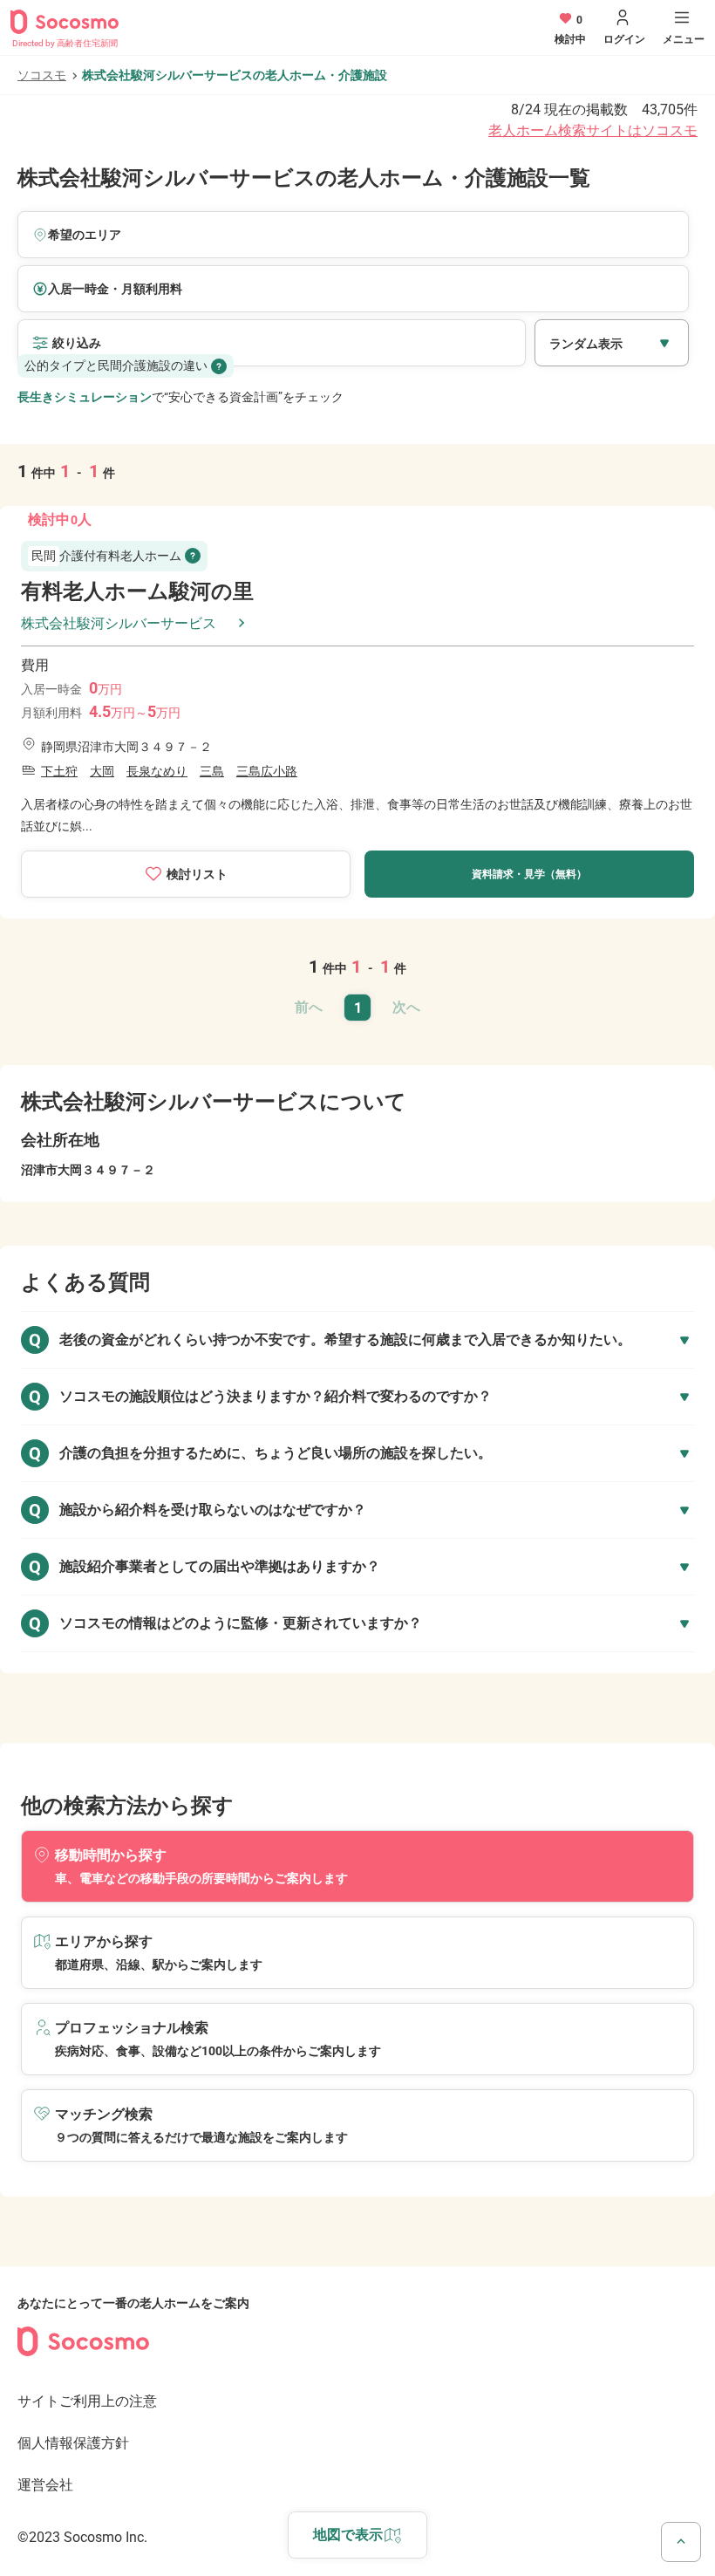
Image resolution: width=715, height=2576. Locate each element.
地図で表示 (348, 2535)
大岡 (102, 771)
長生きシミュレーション (85, 397)
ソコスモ (42, 75)
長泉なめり (157, 771)
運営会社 (45, 2485)
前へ (309, 1007)
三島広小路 (267, 771)
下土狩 (59, 771)
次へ (406, 1007)
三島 (212, 771)
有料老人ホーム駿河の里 (137, 591)
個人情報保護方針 (73, 2443)
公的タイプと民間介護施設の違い (116, 366)
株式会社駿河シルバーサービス (119, 623)
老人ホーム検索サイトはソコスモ (593, 130)
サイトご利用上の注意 (87, 2401)
